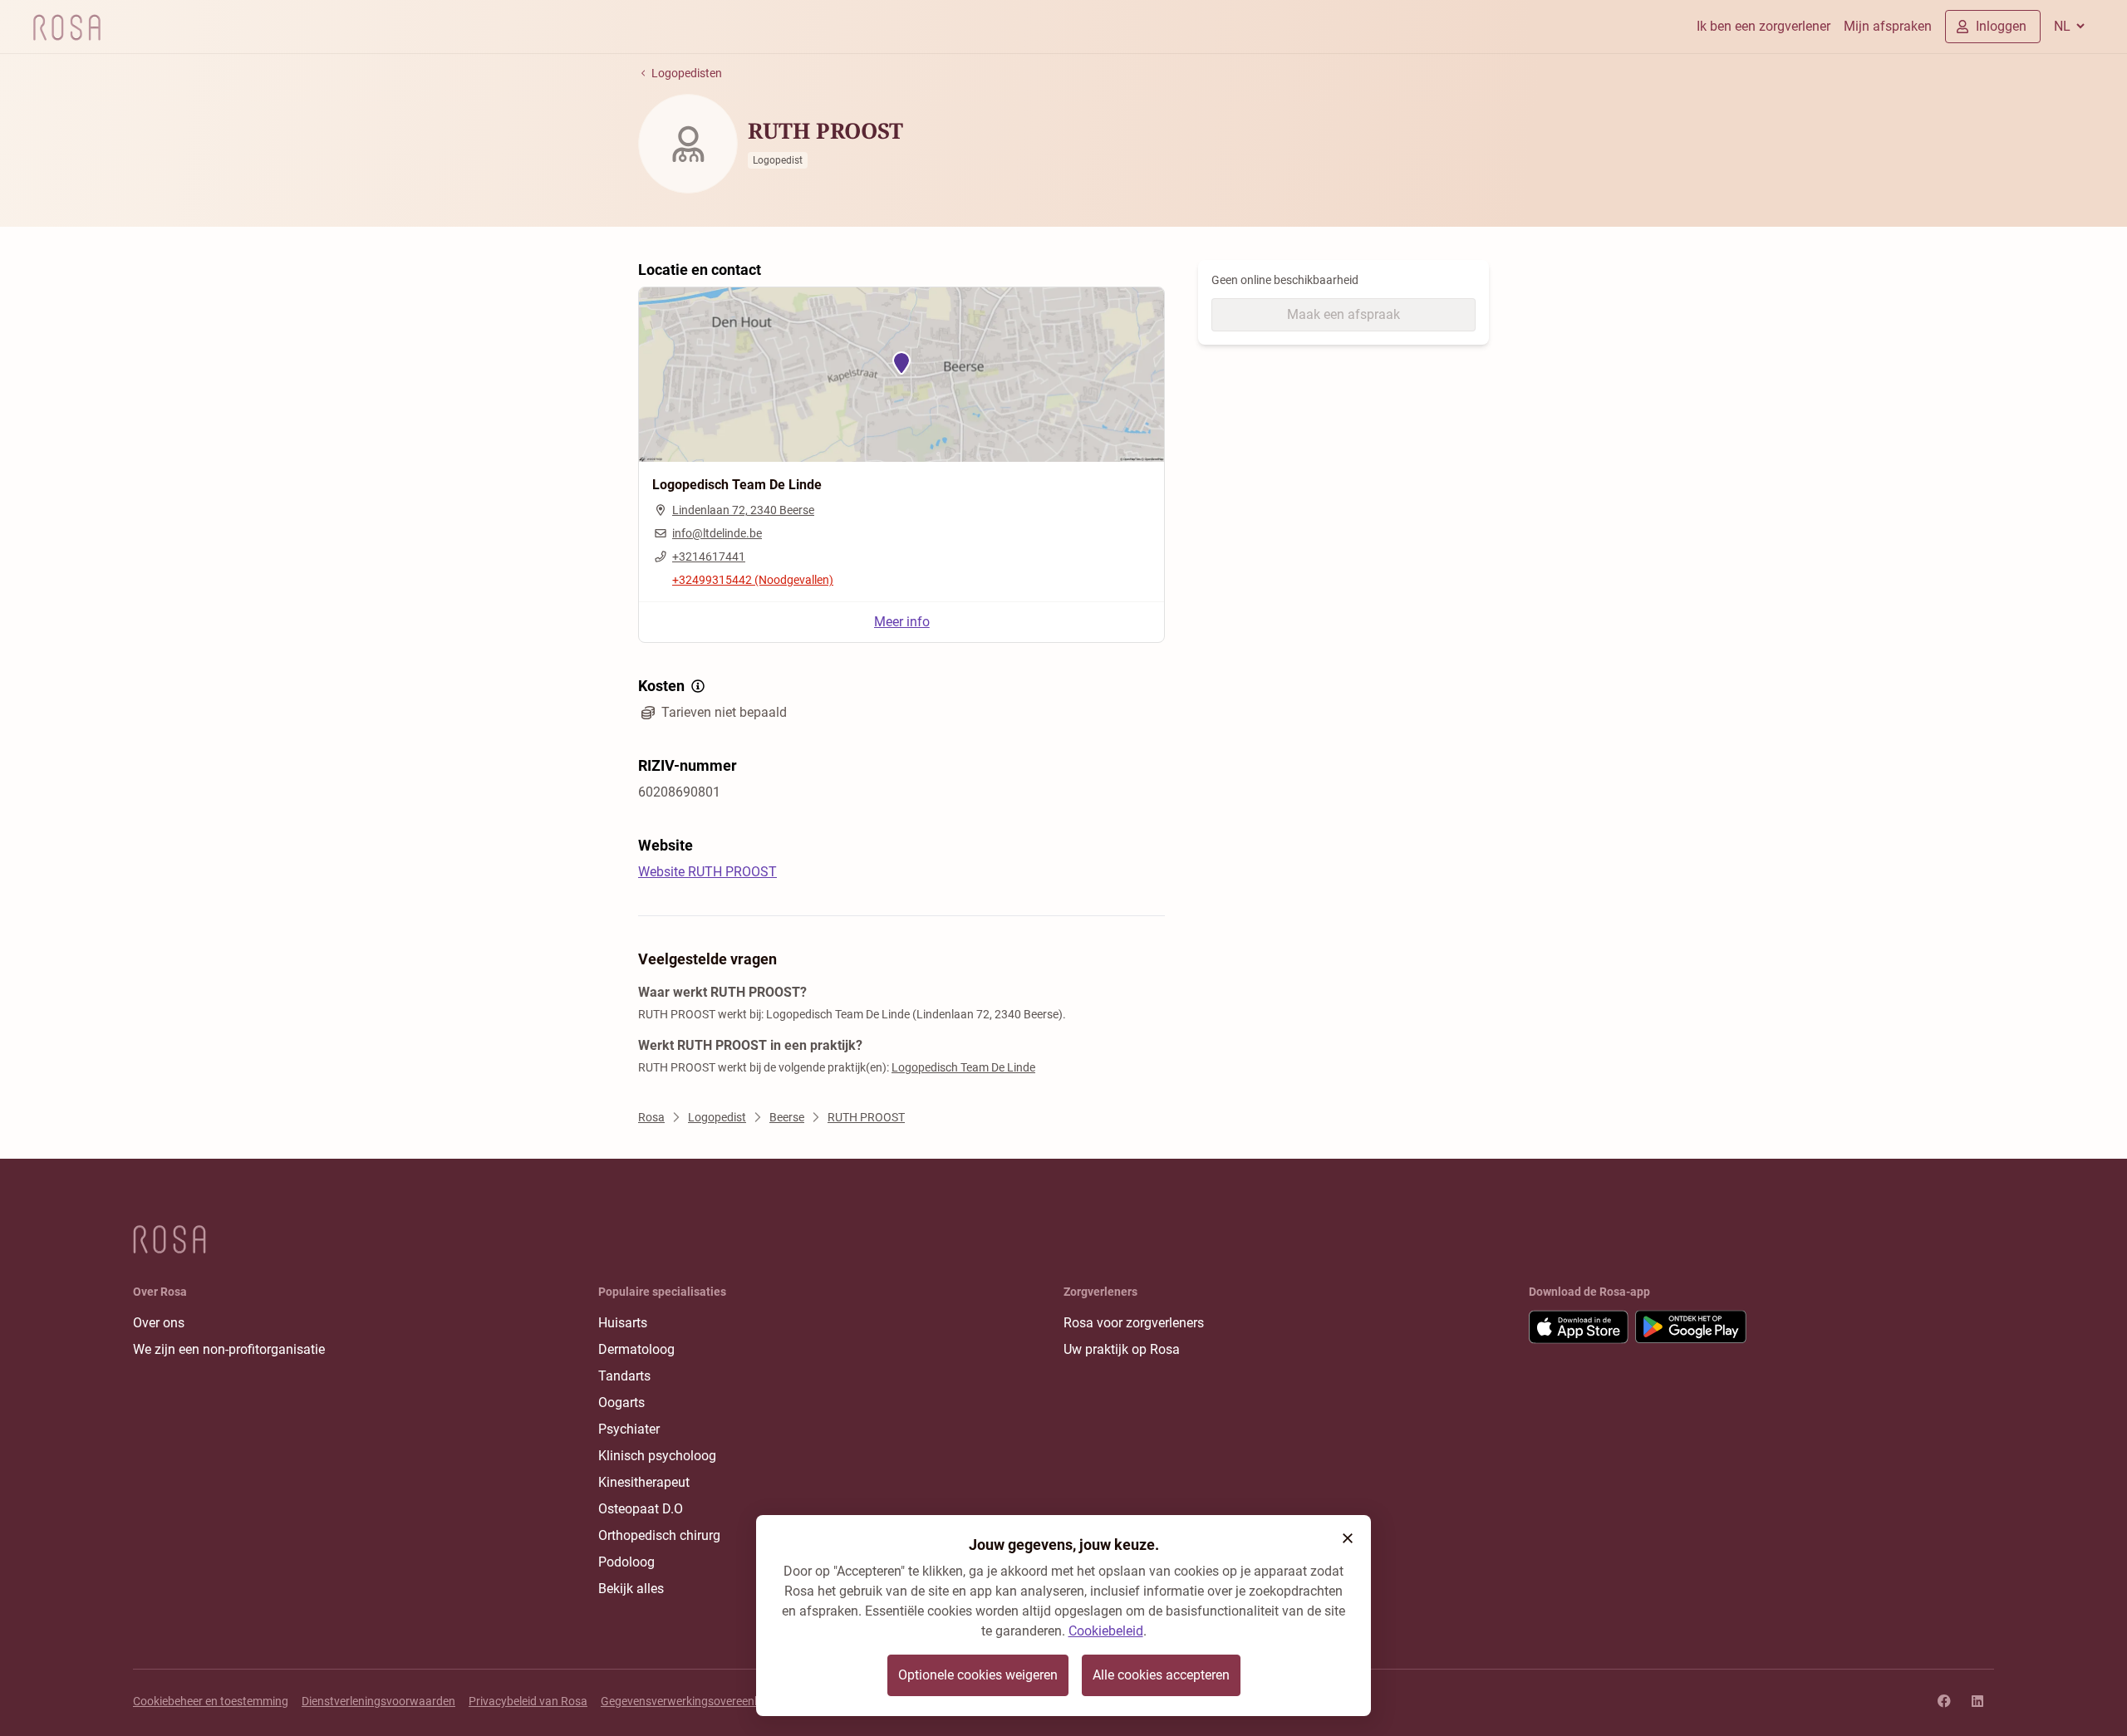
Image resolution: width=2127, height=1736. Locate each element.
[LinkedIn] (1977, 1701)
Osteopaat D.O (641, 1509)
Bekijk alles (631, 1589)
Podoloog (626, 1562)
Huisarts (623, 1323)
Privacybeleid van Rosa (528, 1701)
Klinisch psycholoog (657, 1456)
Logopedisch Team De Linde (963, 1067)
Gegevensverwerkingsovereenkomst (694, 1701)
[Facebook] (1944, 1701)
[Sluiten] (1348, 1538)
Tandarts (624, 1376)
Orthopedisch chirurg (659, 1535)
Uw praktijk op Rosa (1122, 1349)
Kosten (661, 686)
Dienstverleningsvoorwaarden (378, 1701)
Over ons (159, 1323)
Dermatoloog (636, 1349)
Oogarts (621, 1403)
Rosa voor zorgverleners (1134, 1323)
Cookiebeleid (1106, 1631)
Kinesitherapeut (644, 1482)
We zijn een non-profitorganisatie (229, 1349)
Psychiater (629, 1429)
